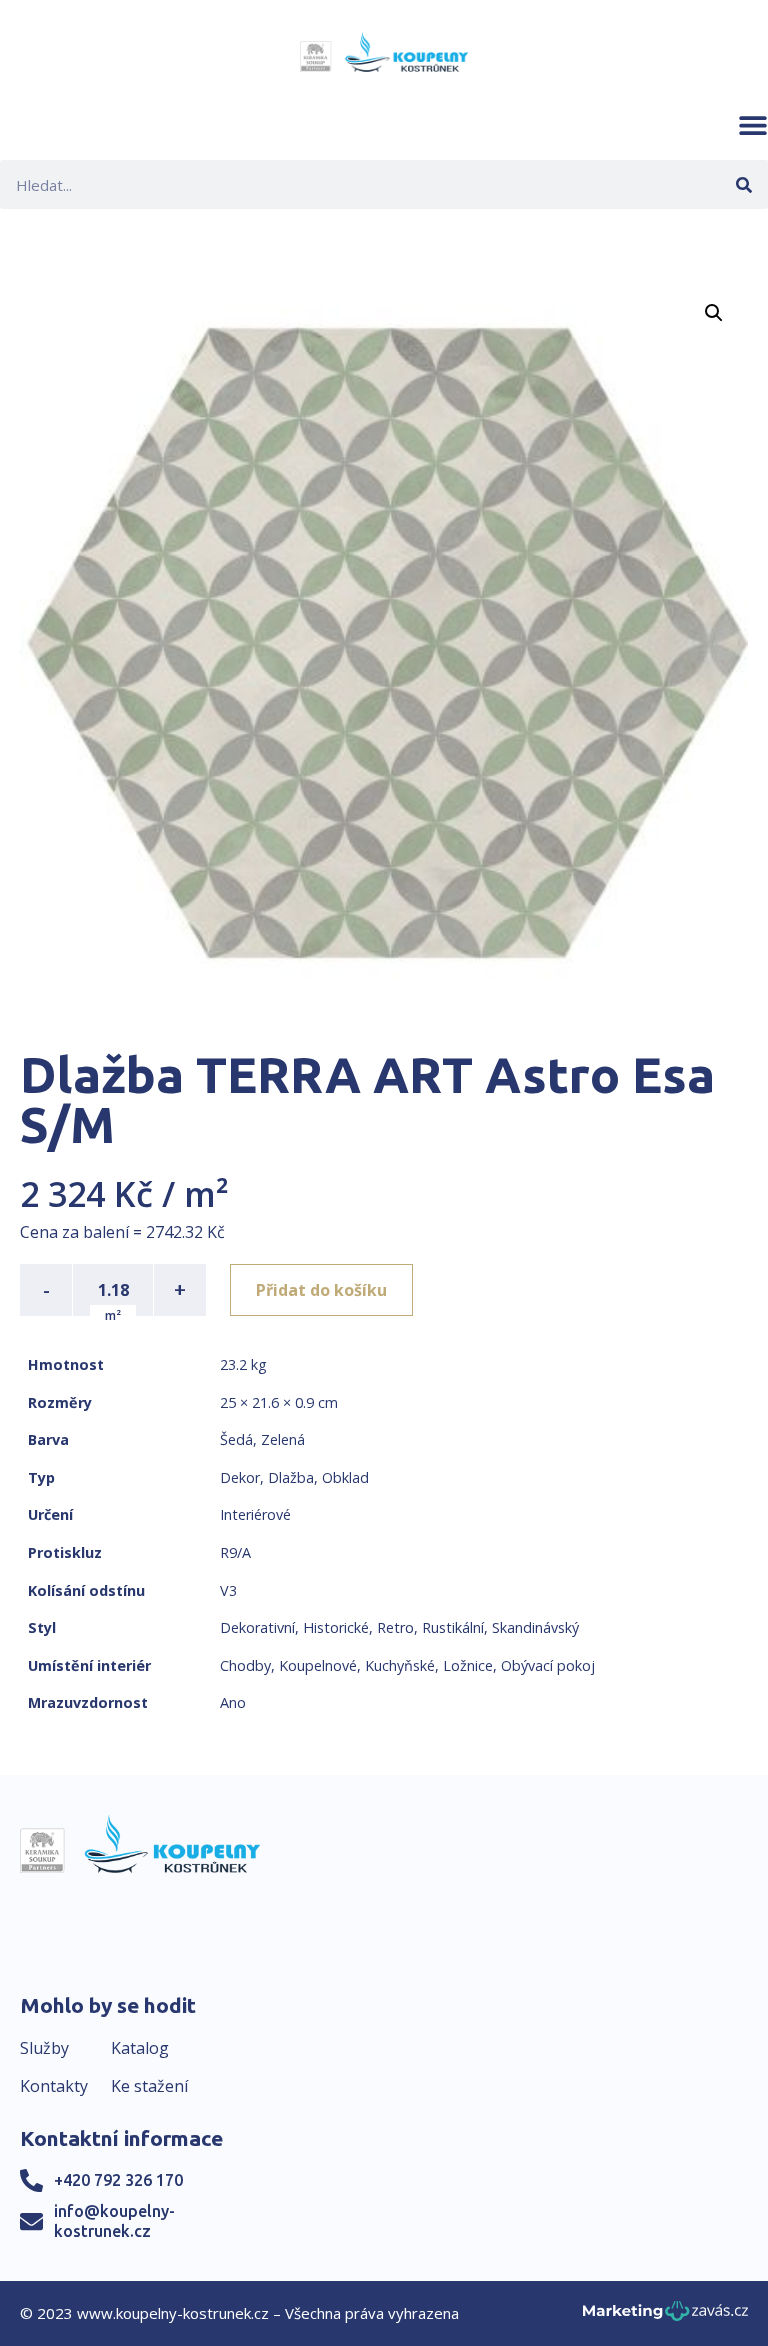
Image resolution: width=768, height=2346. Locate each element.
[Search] (743, 184)
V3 (228, 1590)
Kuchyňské (400, 1665)
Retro (395, 1627)
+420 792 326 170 (118, 2180)
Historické (336, 1627)
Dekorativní (257, 1627)
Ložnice (468, 1665)
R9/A (235, 1552)
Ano (233, 1702)
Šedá (236, 1439)
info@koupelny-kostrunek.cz (114, 2220)
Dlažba (291, 1477)
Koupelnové (318, 1665)
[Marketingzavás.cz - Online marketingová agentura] (665, 2316)
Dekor (240, 1477)
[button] (753, 125)
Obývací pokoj (548, 1665)
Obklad (345, 1477)
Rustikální (453, 1627)
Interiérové (255, 1514)
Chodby (245, 1665)
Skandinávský (535, 1627)
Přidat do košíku (321, 1290)
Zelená (283, 1439)
